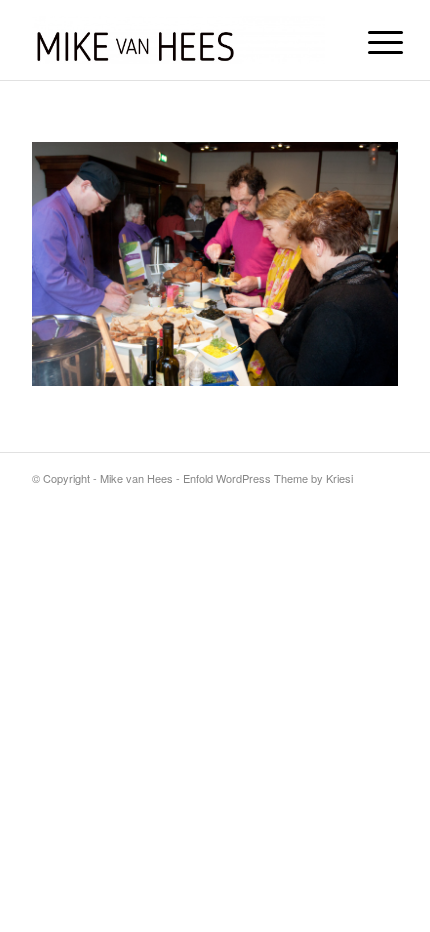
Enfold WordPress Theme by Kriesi (268, 478)
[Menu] (370, 42)
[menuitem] (370, 42)
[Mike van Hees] (178, 40)
